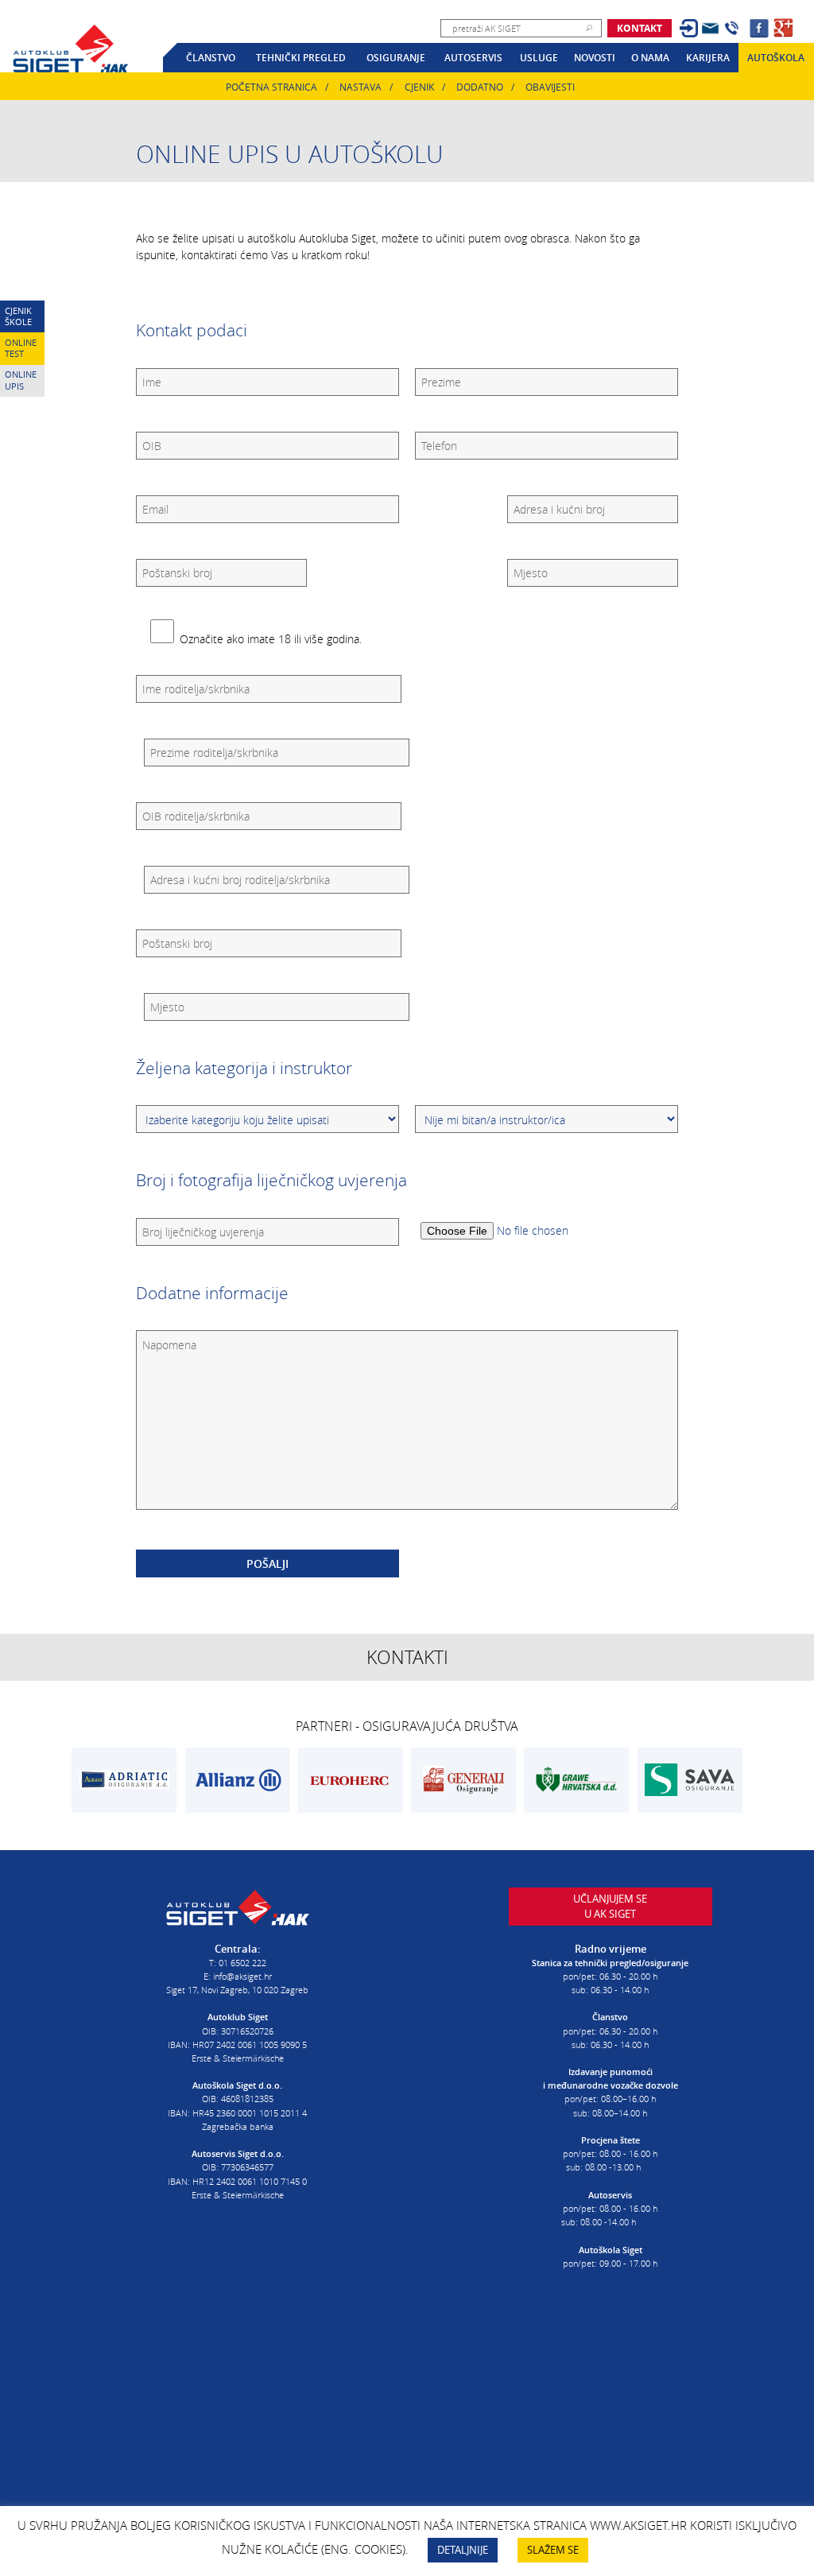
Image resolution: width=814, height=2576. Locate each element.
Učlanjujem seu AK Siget (610, 1907)
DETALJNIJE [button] (463, 2550)
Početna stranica (271, 87)
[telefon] (732, 28)
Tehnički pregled (301, 58)
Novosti (595, 58)
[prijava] (689, 28)
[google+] (783, 28)
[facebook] (759, 28)
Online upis (21, 380)
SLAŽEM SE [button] (553, 2550)
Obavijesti (550, 87)
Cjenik (419, 87)
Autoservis (473, 58)
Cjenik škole (18, 316)
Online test (21, 348)
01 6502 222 (242, 1963)
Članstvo (211, 58)
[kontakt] (710, 28)
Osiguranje (396, 58)
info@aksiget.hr (242, 1976)
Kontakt (640, 28)
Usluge (539, 58)
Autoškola (776, 58)
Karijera (708, 58)
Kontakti (407, 1657)
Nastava (360, 87)
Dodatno (480, 87)
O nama (650, 58)
